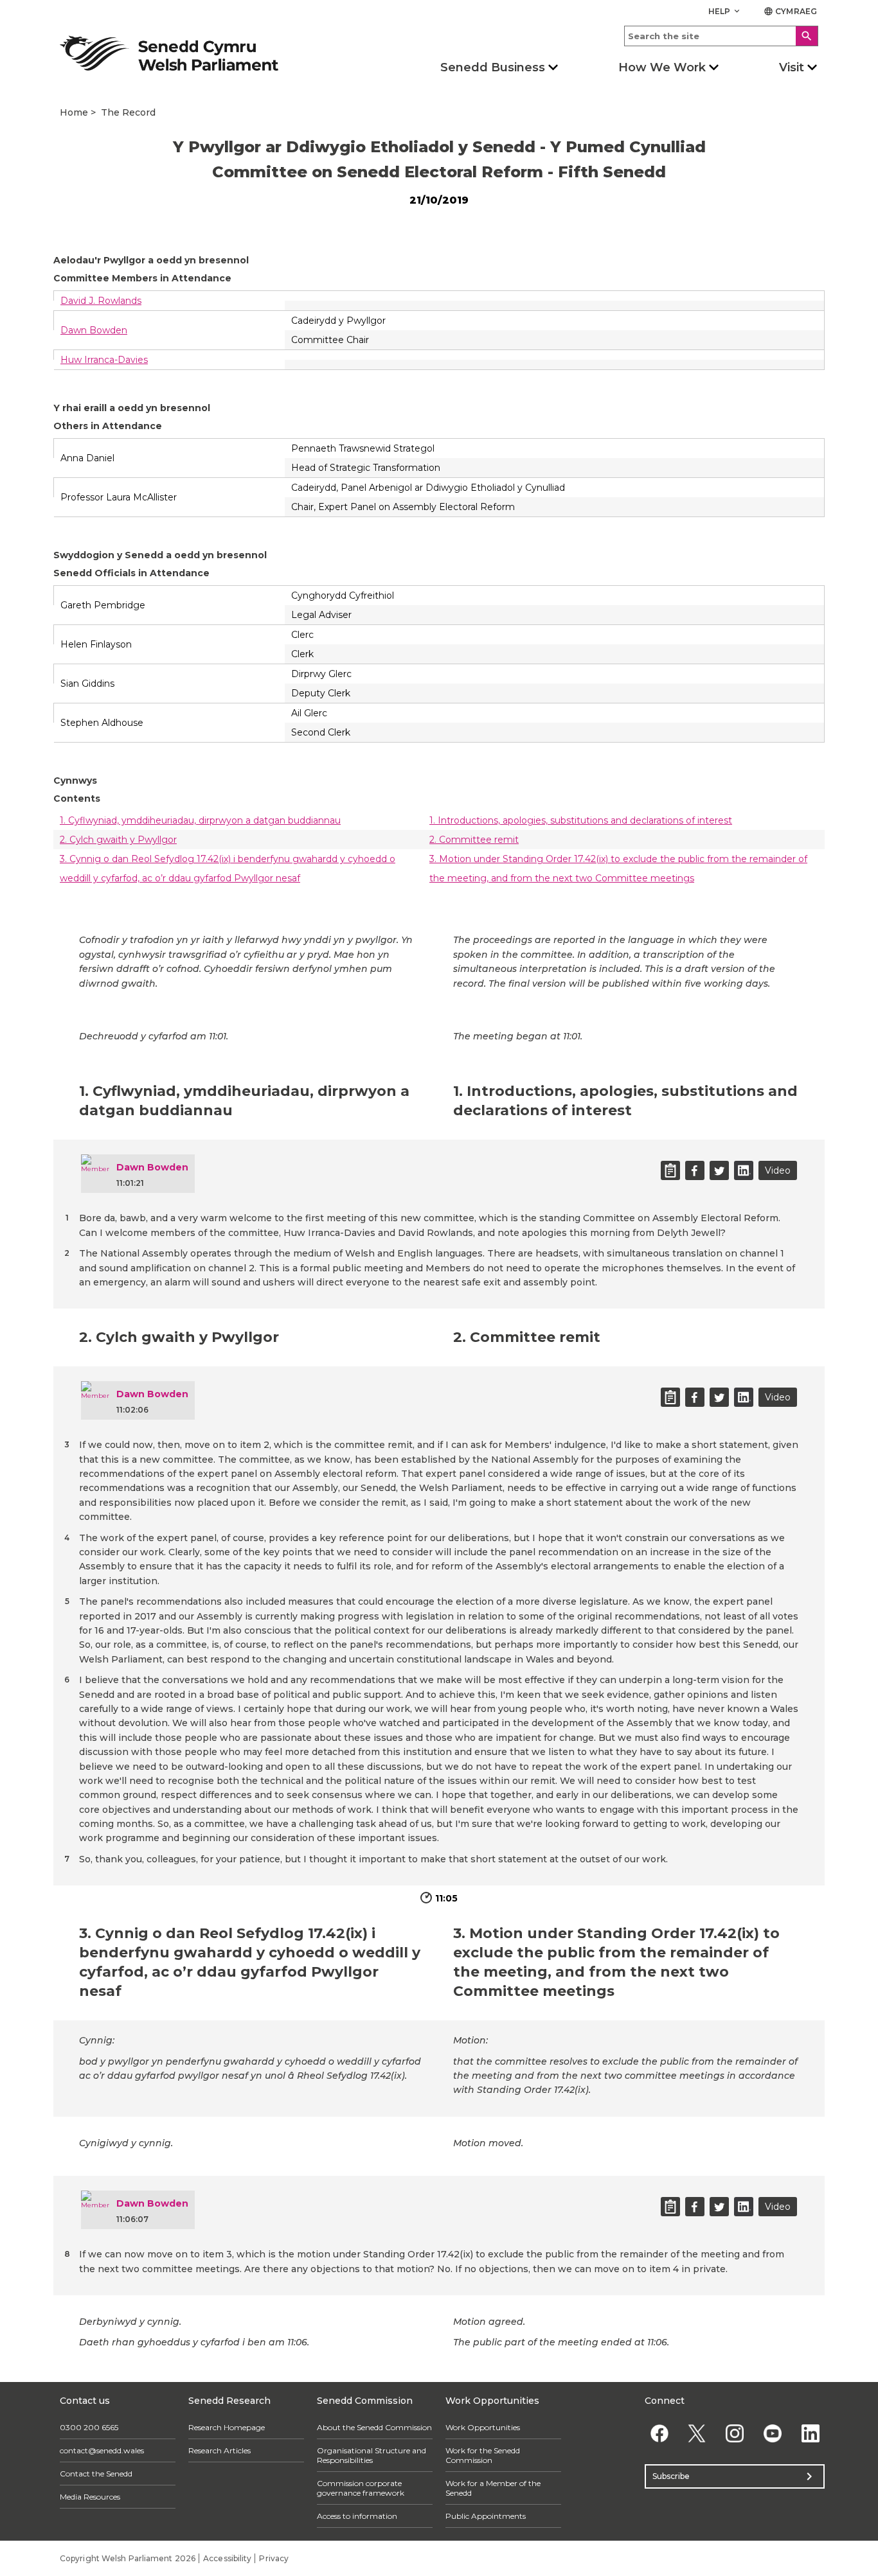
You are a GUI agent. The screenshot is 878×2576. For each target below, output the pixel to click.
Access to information (357, 2516)
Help (725, 11)
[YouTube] (772, 2434)
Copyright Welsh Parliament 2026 (128, 2558)
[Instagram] (735, 2434)
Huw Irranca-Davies (104, 360)
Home (74, 112)
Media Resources (90, 2497)
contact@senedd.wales (102, 2450)
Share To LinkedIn (744, 1170)
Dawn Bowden (94, 330)
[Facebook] (659, 2434)
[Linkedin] (810, 2434)
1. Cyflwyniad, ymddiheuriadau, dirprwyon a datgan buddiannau (200, 820)
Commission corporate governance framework (361, 2488)
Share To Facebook (695, 1170)
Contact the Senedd (96, 2474)
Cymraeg (790, 11)
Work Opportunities (483, 2427)
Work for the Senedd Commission (483, 2455)
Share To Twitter (719, 1170)
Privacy (274, 2558)
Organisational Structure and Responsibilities (372, 2455)
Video (778, 1170)
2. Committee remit (474, 840)
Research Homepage (227, 2427)
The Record (128, 112)
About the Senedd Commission (374, 2427)
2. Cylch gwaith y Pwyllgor (118, 840)
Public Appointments (486, 2516)
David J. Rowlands (101, 301)
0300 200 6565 (89, 2427)
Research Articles (219, 2450)
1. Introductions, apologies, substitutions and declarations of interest (581, 820)
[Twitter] (697, 2434)
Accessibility (227, 2558)
